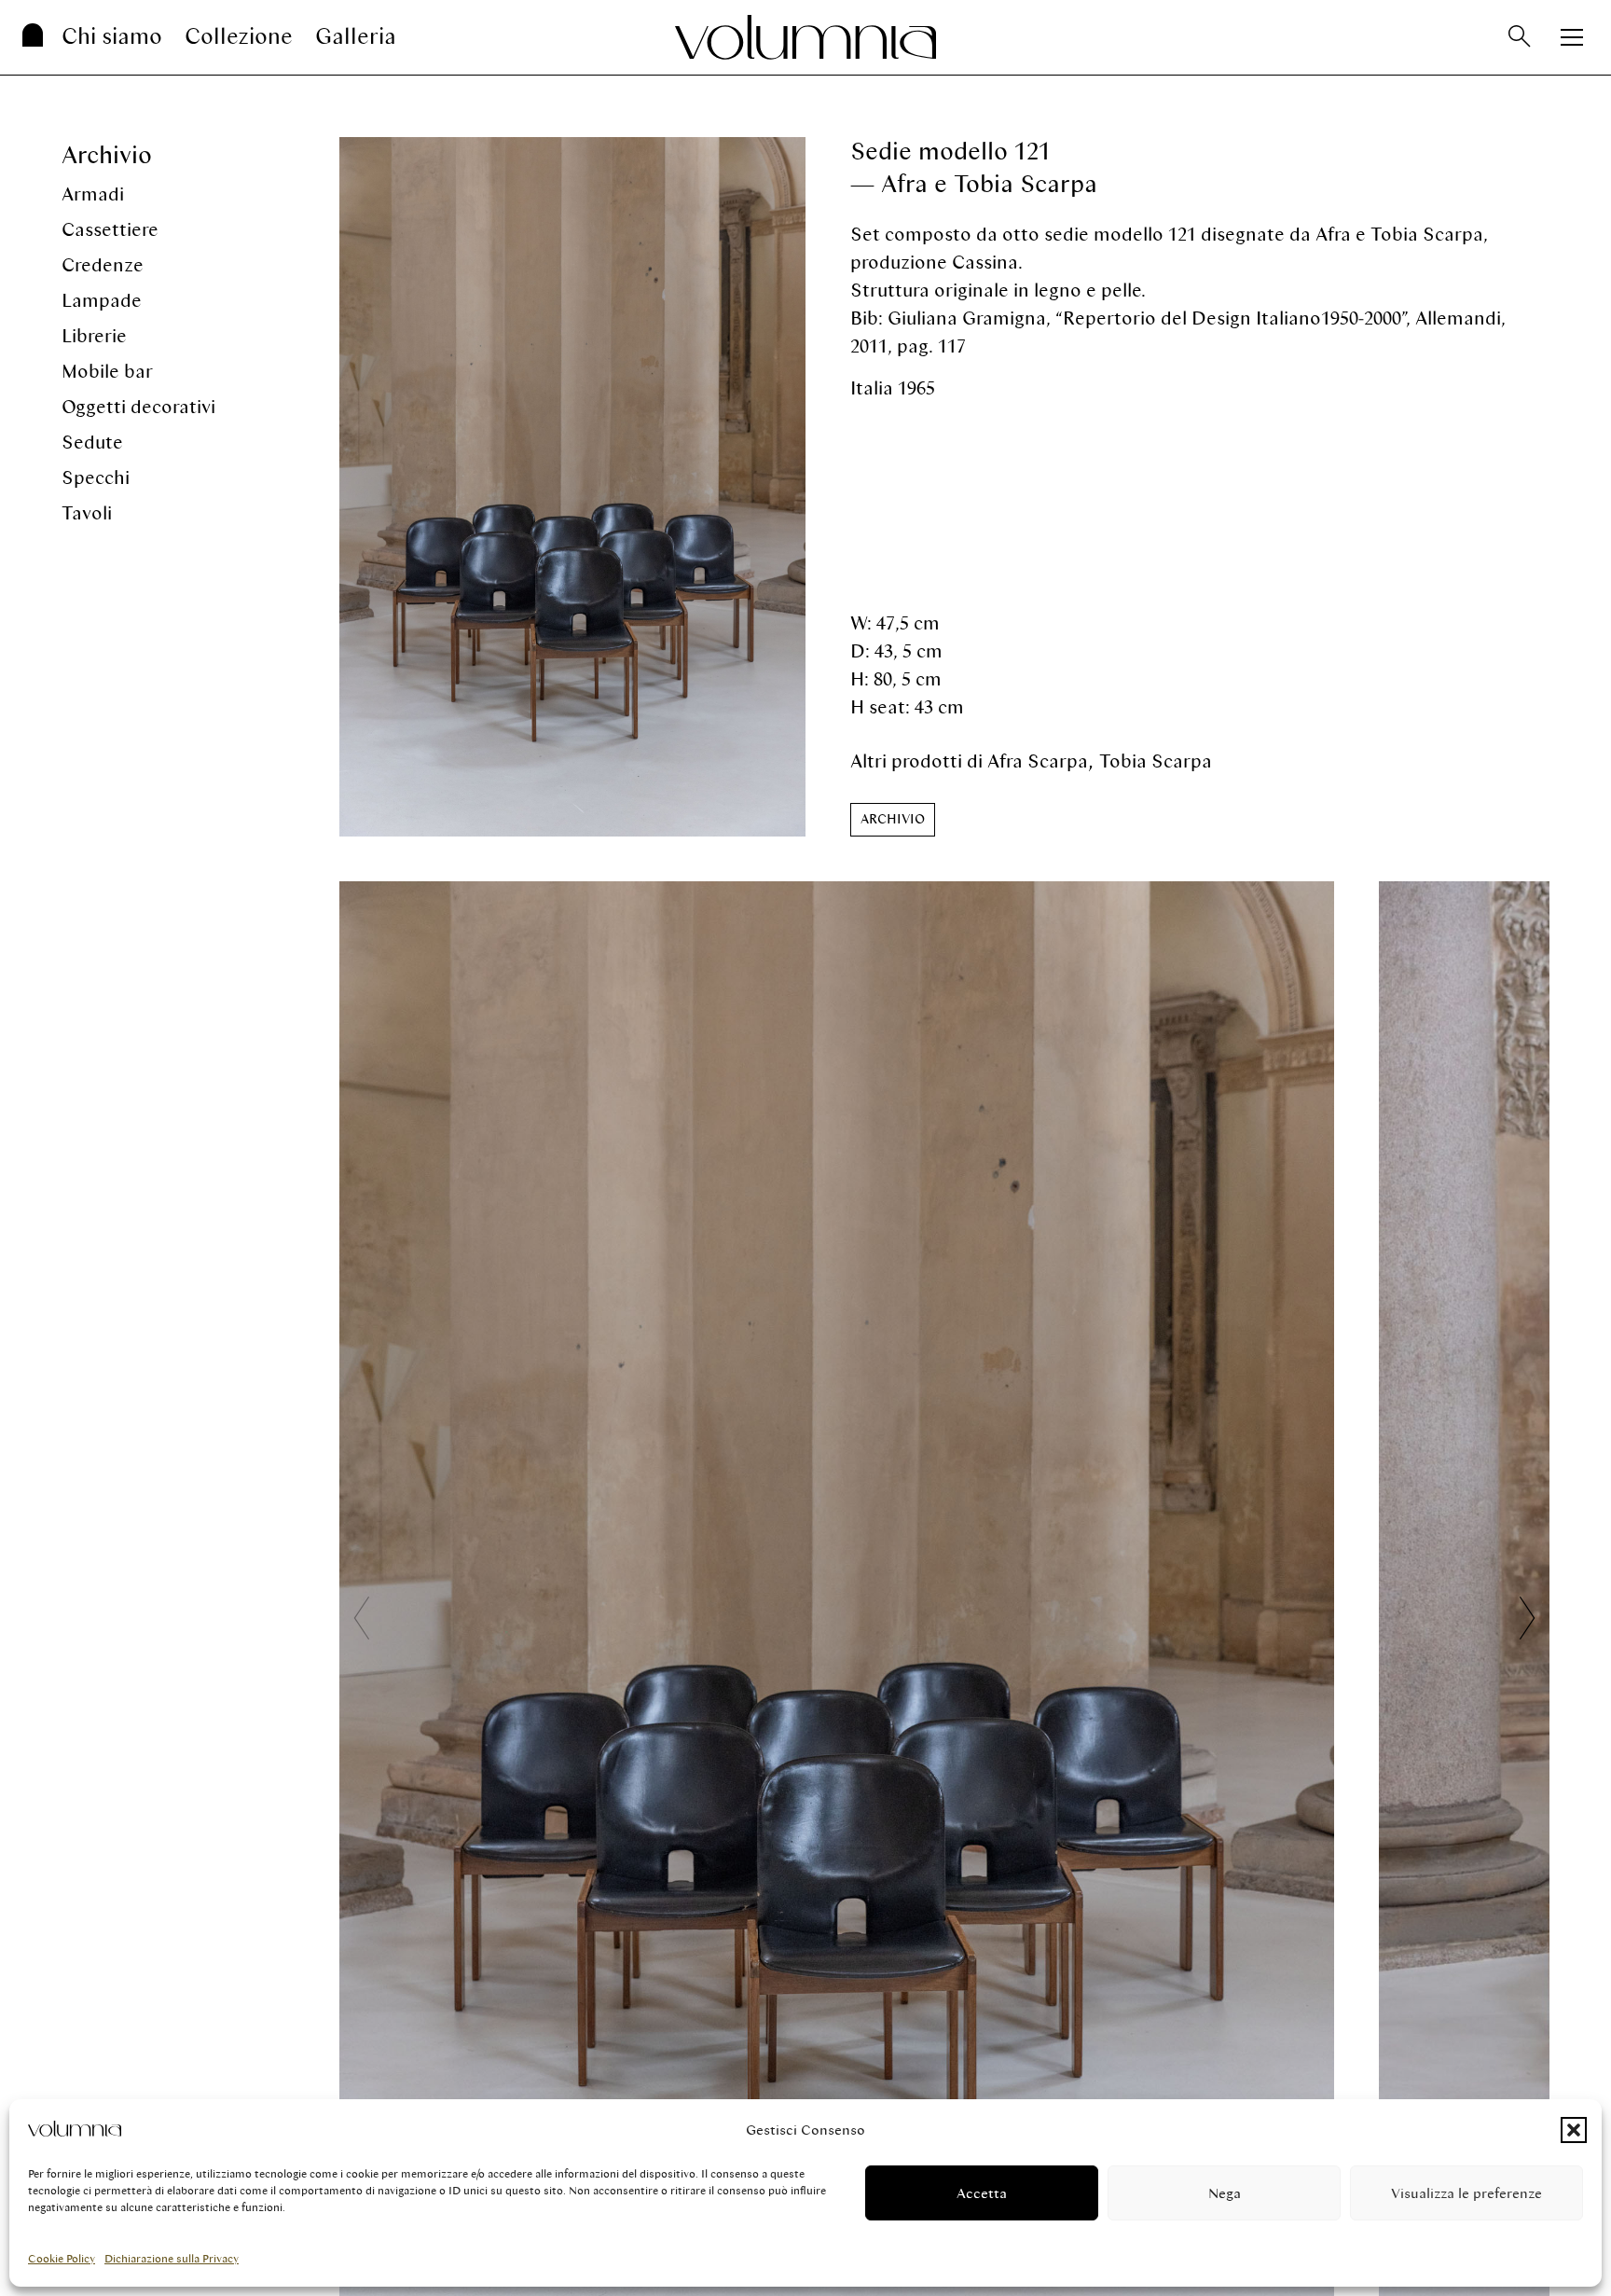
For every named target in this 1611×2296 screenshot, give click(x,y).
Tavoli (87, 513)
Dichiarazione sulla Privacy (172, 2259)
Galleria (356, 37)
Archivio (107, 155)
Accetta (982, 2193)
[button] (1574, 2130)
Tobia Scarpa (1156, 761)
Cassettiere (110, 230)
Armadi (93, 194)
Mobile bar (107, 372)
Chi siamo (112, 37)
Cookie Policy (62, 2259)
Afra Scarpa (1038, 761)
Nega (1225, 2193)
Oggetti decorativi (138, 407)
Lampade (102, 301)
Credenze (103, 265)
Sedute (92, 443)
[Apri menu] (1572, 37)
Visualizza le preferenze (1466, 2193)
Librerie (94, 336)
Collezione (239, 37)
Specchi (96, 478)
